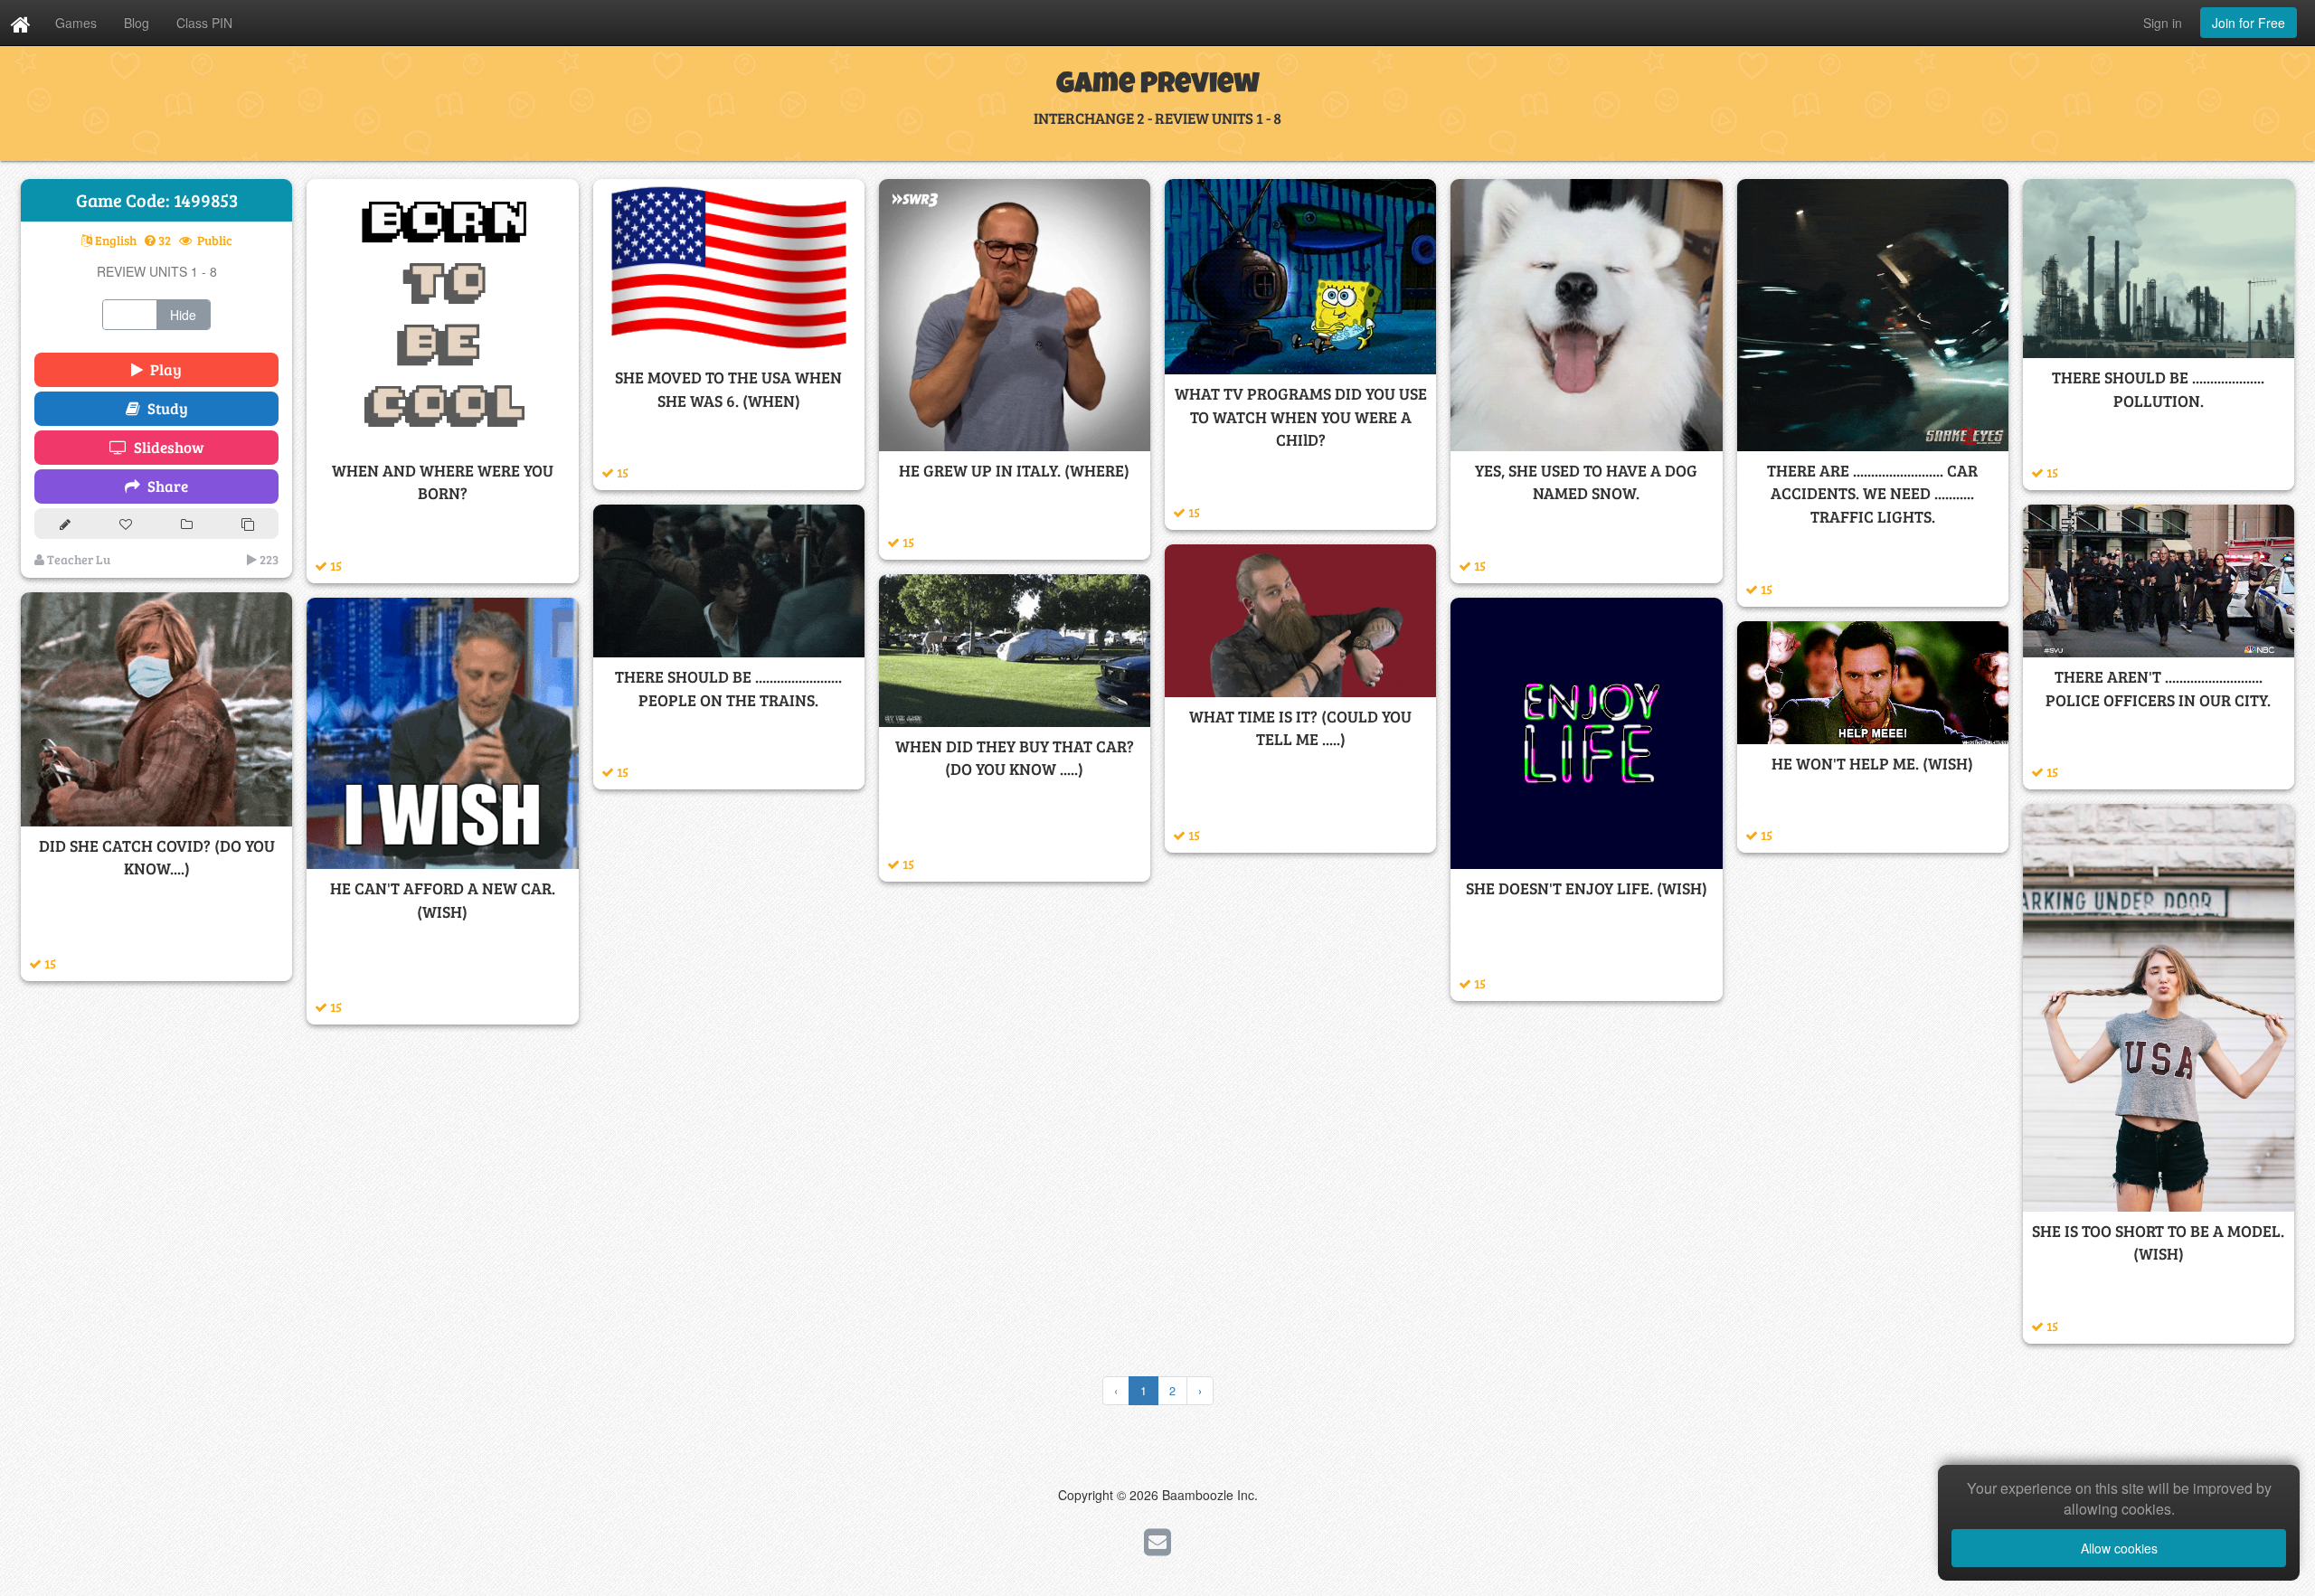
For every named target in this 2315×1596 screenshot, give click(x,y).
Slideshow (165, 447)
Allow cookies (2119, 1548)
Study (164, 408)
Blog (137, 23)
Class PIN (204, 23)
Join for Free (2249, 23)
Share (164, 486)
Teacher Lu (77, 559)
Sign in (2163, 23)
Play (162, 369)
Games (76, 23)
